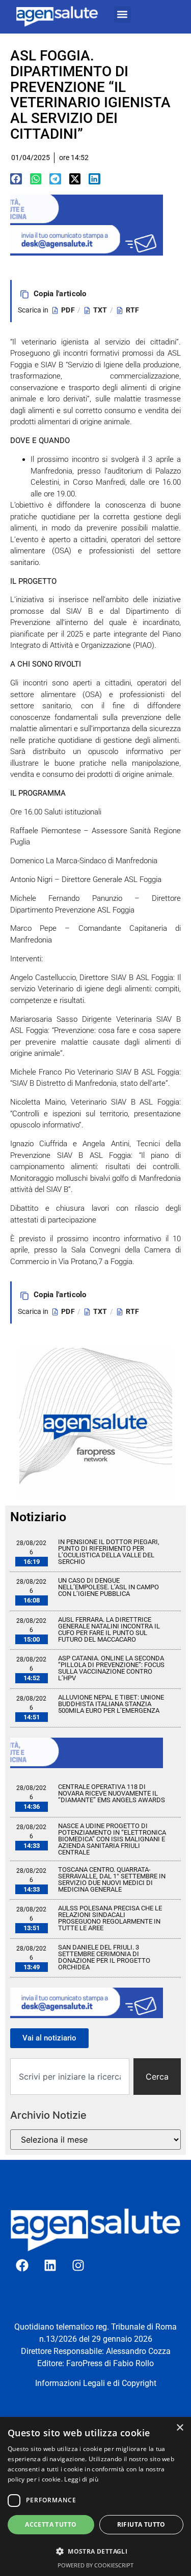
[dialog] (95, 2496)
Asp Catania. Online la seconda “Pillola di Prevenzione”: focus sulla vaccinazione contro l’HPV (111, 1668)
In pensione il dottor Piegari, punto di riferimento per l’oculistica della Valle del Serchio (109, 1552)
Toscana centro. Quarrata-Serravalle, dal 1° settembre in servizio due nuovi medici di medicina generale (112, 1879)
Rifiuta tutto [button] (141, 2524)
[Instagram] (78, 2266)
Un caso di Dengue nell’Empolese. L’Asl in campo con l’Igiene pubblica (108, 1587)
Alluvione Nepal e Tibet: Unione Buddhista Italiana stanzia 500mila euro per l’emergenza (111, 1704)
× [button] (180, 2428)
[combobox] (70, 2077)
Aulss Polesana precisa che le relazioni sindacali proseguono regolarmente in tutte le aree (110, 1918)
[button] (122, 14)
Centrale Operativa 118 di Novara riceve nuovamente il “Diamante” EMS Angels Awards (112, 1793)
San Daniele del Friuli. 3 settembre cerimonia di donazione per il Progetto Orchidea (104, 1957)
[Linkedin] (50, 2266)
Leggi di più (81, 2479)
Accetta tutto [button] (51, 2524)
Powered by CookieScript (95, 2565)
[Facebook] (22, 2266)
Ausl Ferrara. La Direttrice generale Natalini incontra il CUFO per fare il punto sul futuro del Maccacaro (109, 1629)
